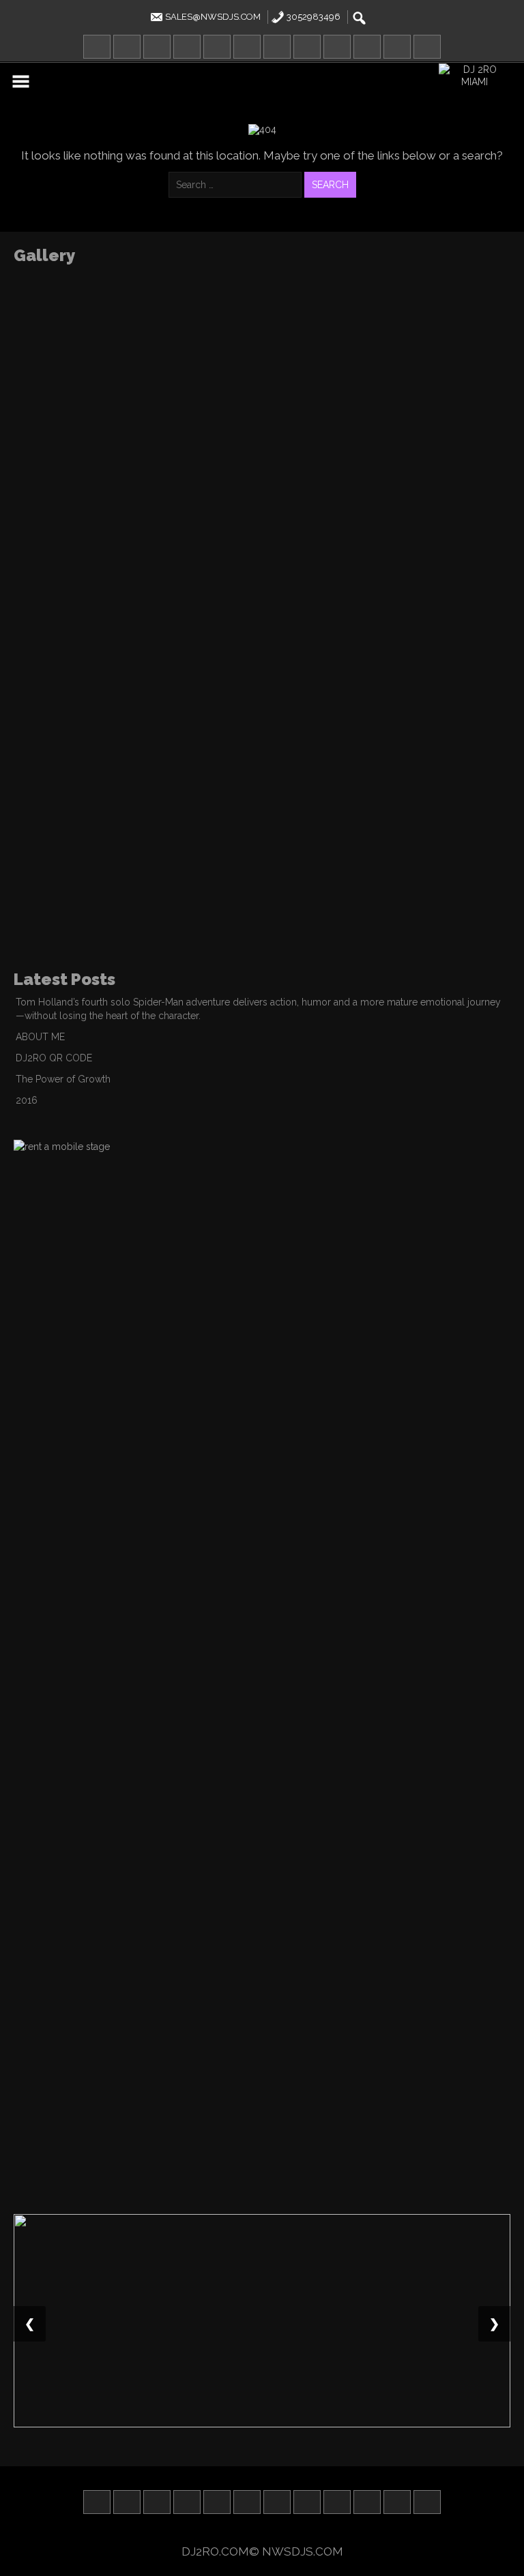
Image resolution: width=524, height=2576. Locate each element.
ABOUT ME (40, 1037)
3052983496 (312, 17)
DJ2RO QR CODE (54, 1058)
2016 (27, 1100)
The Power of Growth (63, 1079)
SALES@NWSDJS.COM (212, 17)
